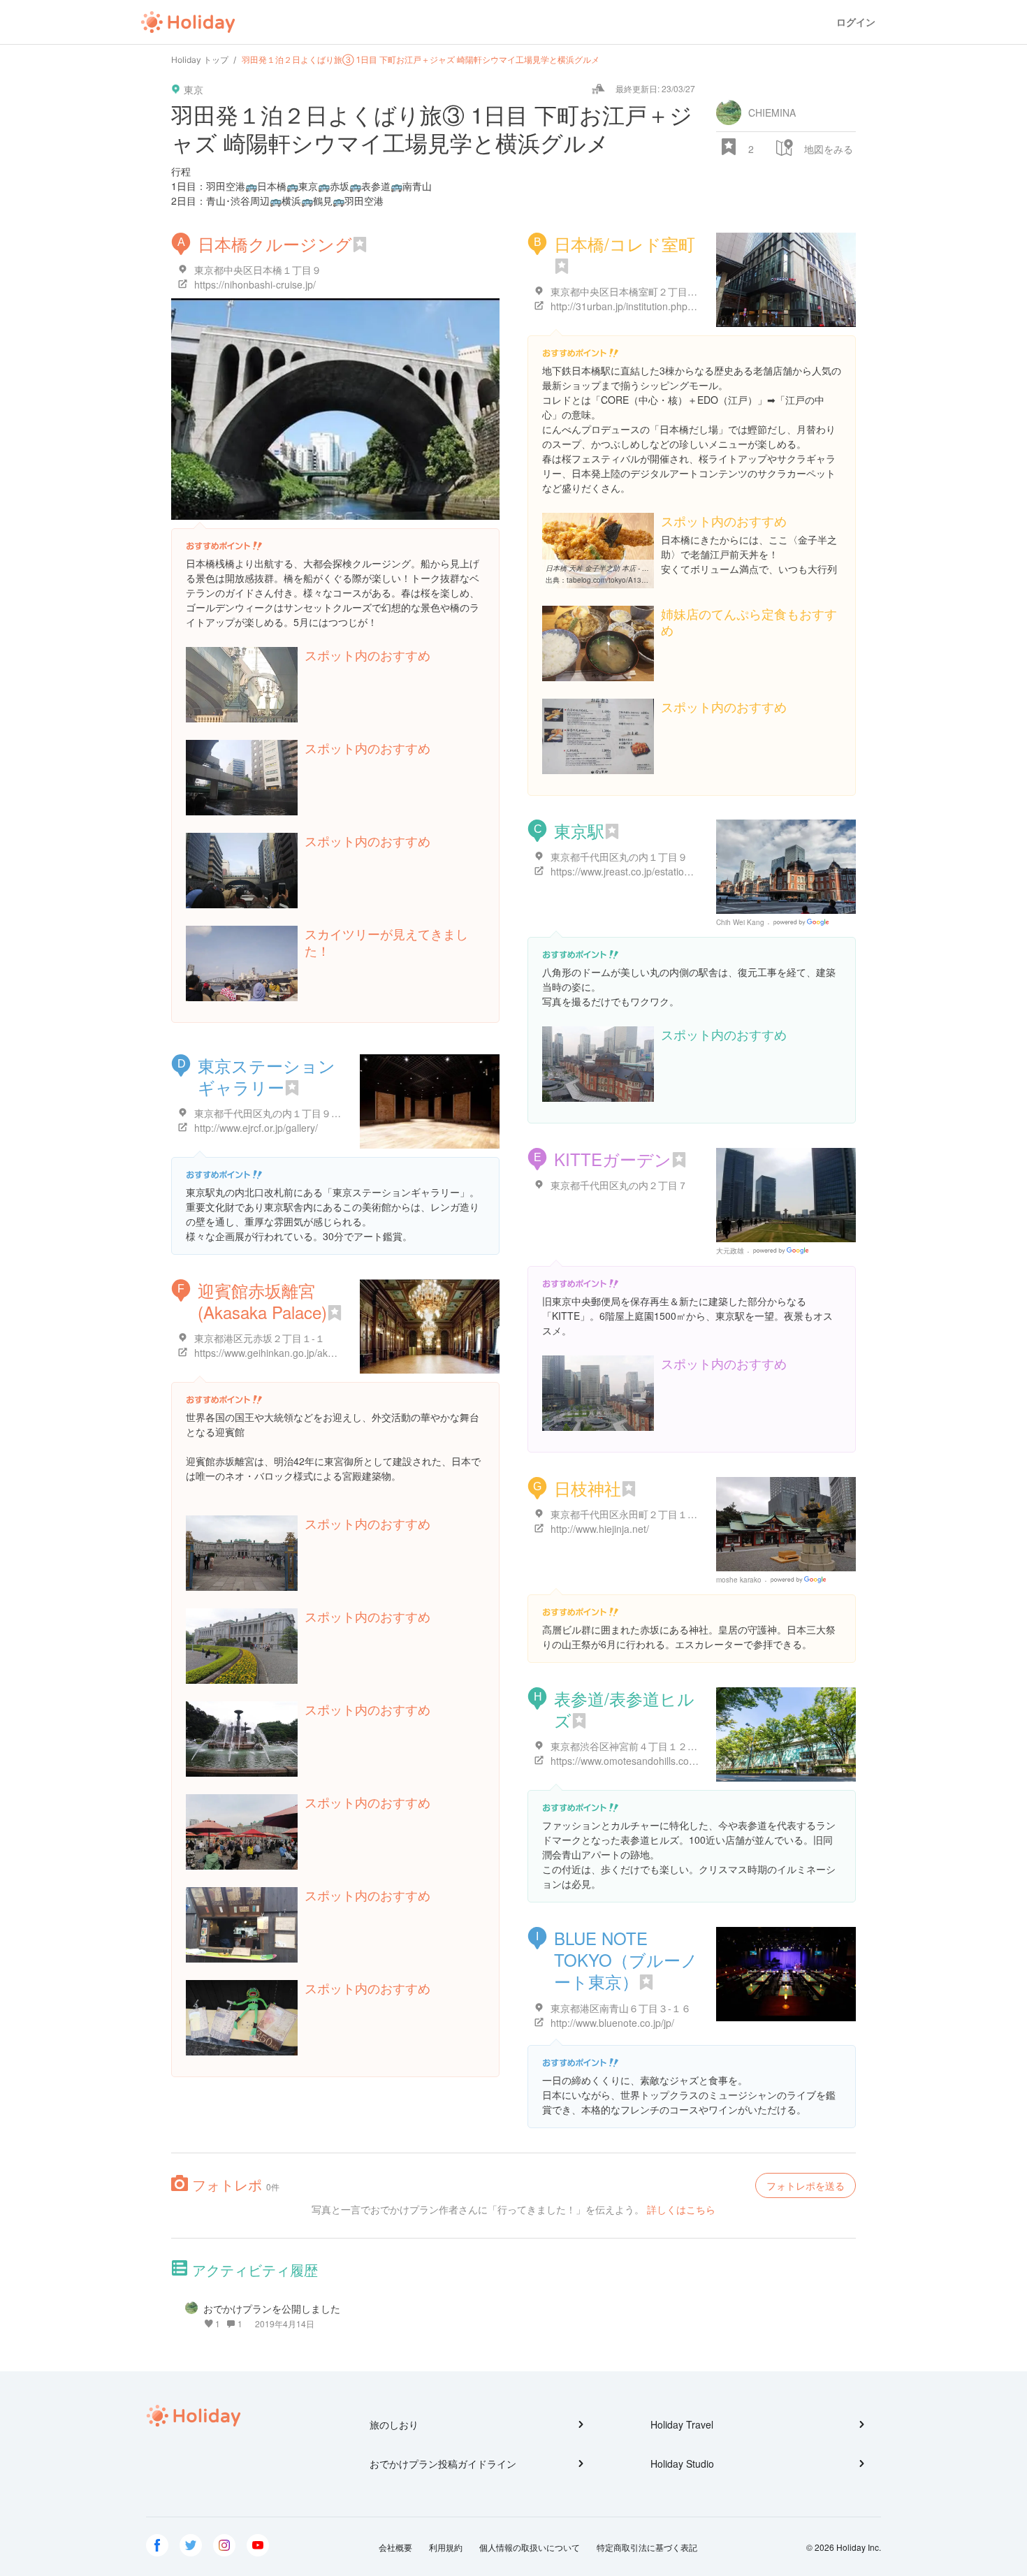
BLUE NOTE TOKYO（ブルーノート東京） (626, 1959)
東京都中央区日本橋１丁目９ (258, 270)
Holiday (188, 22)
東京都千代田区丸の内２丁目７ (619, 1185)
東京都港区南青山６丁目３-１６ (621, 2008)
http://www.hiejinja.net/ (600, 1529)
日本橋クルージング (275, 243)
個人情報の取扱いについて (530, 2547)
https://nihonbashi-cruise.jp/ (255, 284)
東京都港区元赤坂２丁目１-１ (260, 1338)
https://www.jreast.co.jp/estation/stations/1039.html (662, 871)
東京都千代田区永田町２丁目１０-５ (631, 1514)
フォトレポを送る (806, 2185)
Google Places (803, 922)
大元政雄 (730, 1251)
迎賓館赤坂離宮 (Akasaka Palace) (262, 1301)
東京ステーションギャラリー (267, 1076)
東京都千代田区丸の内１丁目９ (619, 857)
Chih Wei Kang (740, 922)
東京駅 (579, 830)
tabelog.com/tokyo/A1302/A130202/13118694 (642, 580)
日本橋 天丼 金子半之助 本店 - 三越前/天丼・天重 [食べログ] (640, 568)
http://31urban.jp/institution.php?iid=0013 (641, 306)
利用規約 (446, 2547)
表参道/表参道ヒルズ (624, 1709)
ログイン (856, 22)
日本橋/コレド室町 (625, 243)
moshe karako (739, 1580)
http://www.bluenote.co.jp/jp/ (612, 2023)
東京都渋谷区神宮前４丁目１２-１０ (631, 1746)
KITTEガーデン (613, 1159)
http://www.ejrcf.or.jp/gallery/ (256, 1128)
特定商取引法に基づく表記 (647, 2547)
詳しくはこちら (681, 2209)
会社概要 (395, 2547)
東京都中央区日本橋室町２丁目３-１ (631, 291)
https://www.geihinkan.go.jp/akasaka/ (276, 1353)
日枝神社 (588, 1488)
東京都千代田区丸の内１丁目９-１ (269, 1113)
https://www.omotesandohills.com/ (625, 1761)
